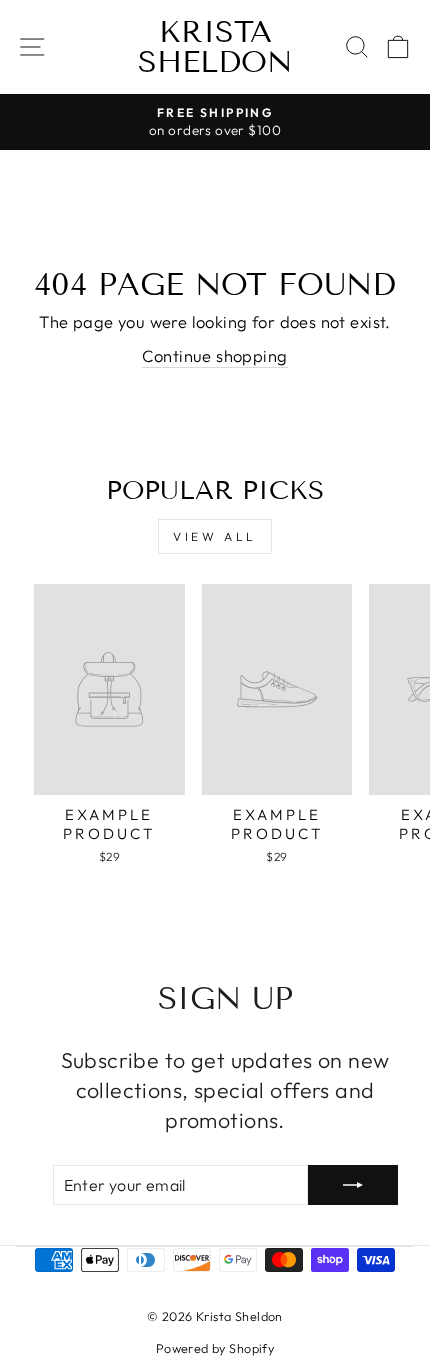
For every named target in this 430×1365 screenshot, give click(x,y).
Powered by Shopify (215, 1348)
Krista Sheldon (215, 47)
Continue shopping (214, 355)
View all (215, 536)
